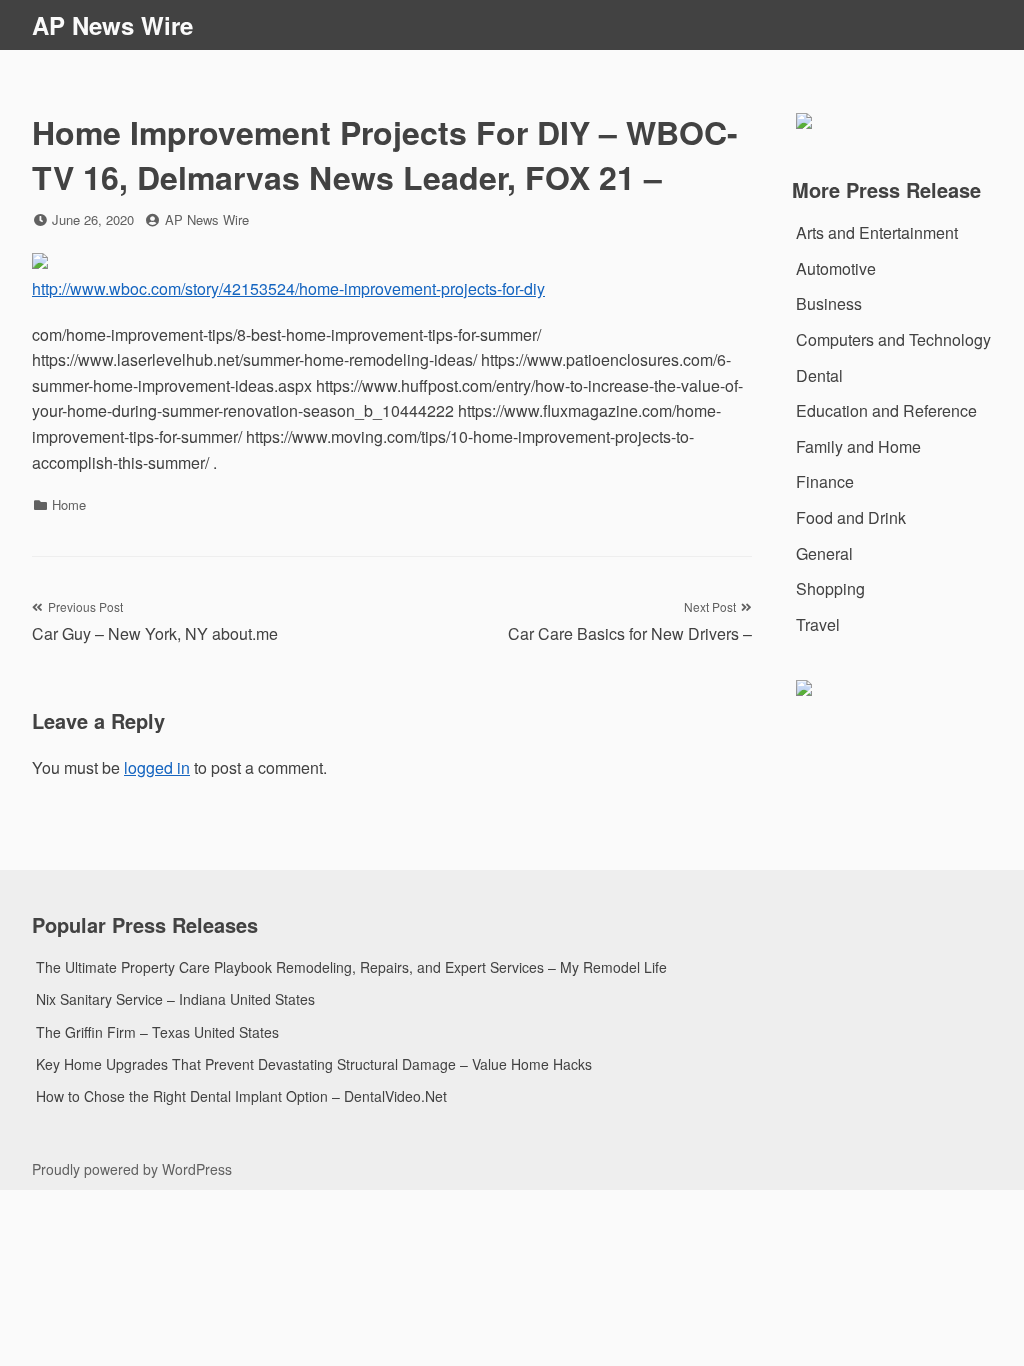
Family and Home (858, 446)
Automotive (836, 268)
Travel (818, 624)
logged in (157, 767)
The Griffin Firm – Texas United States (157, 1032)
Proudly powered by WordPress (132, 1169)
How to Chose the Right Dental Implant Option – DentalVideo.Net (241, 1096)
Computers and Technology (893, 339)
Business (829, 303)
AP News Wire (112, 25)
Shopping (830, 588)
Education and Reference (886, 410)
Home (69, 504)
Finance (825, 481)
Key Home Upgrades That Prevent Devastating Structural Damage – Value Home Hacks (314, 1064)
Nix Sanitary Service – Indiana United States (175, 999)
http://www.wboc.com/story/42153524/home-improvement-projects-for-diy (288, 288)
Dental (819, 375)
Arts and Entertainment (877, 232)
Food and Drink (851, 517)
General (824, 553)
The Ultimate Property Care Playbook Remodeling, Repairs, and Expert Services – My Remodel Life (351, 967)
